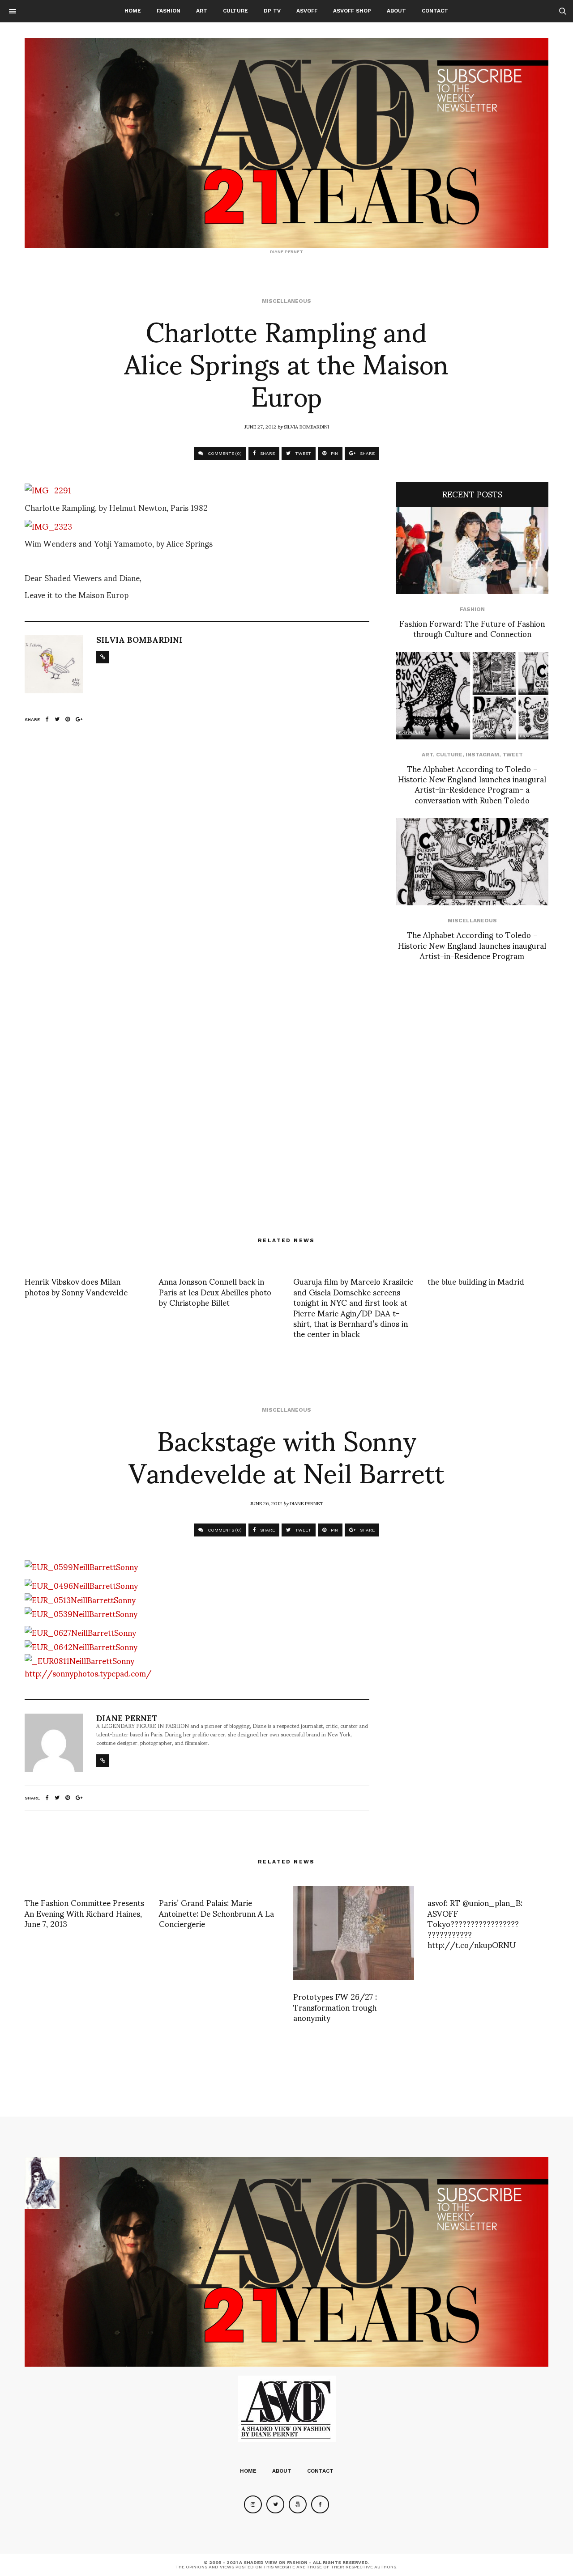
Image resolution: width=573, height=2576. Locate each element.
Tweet (513, 755)
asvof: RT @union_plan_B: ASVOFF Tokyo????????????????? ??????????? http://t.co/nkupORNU (475, 1923)
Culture (235, 11)
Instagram (482, 755)
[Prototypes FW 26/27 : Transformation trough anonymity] (354, 1933)
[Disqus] (197, 857)
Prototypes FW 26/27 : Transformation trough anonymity (335, 2007)
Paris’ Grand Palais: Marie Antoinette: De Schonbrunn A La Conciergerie (216, 1913)
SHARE (267, 453)
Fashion (169, 11)
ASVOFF (307, 11)
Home (133, 11)
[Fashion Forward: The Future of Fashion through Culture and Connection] (472, 550)
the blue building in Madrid (476, 1281)
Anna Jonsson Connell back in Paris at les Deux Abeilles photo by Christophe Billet (215, 1291)
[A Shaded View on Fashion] (286, 143)
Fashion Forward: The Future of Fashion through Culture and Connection (472, 628)
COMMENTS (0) (224, 453)
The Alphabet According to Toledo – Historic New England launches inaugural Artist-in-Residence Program (472, 945)
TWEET (302, 453)
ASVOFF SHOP (352, 11)
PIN (334, 453)
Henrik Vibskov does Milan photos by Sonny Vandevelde (76, 1286)
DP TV (272, 11)
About (396, 11)
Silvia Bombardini (306, 426)
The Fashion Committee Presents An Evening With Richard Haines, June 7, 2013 (84, 1913)
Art (202, 11)
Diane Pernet (306, 1503)
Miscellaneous (286, 301)
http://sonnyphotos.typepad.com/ (88, 1673)
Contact (435, 11)
